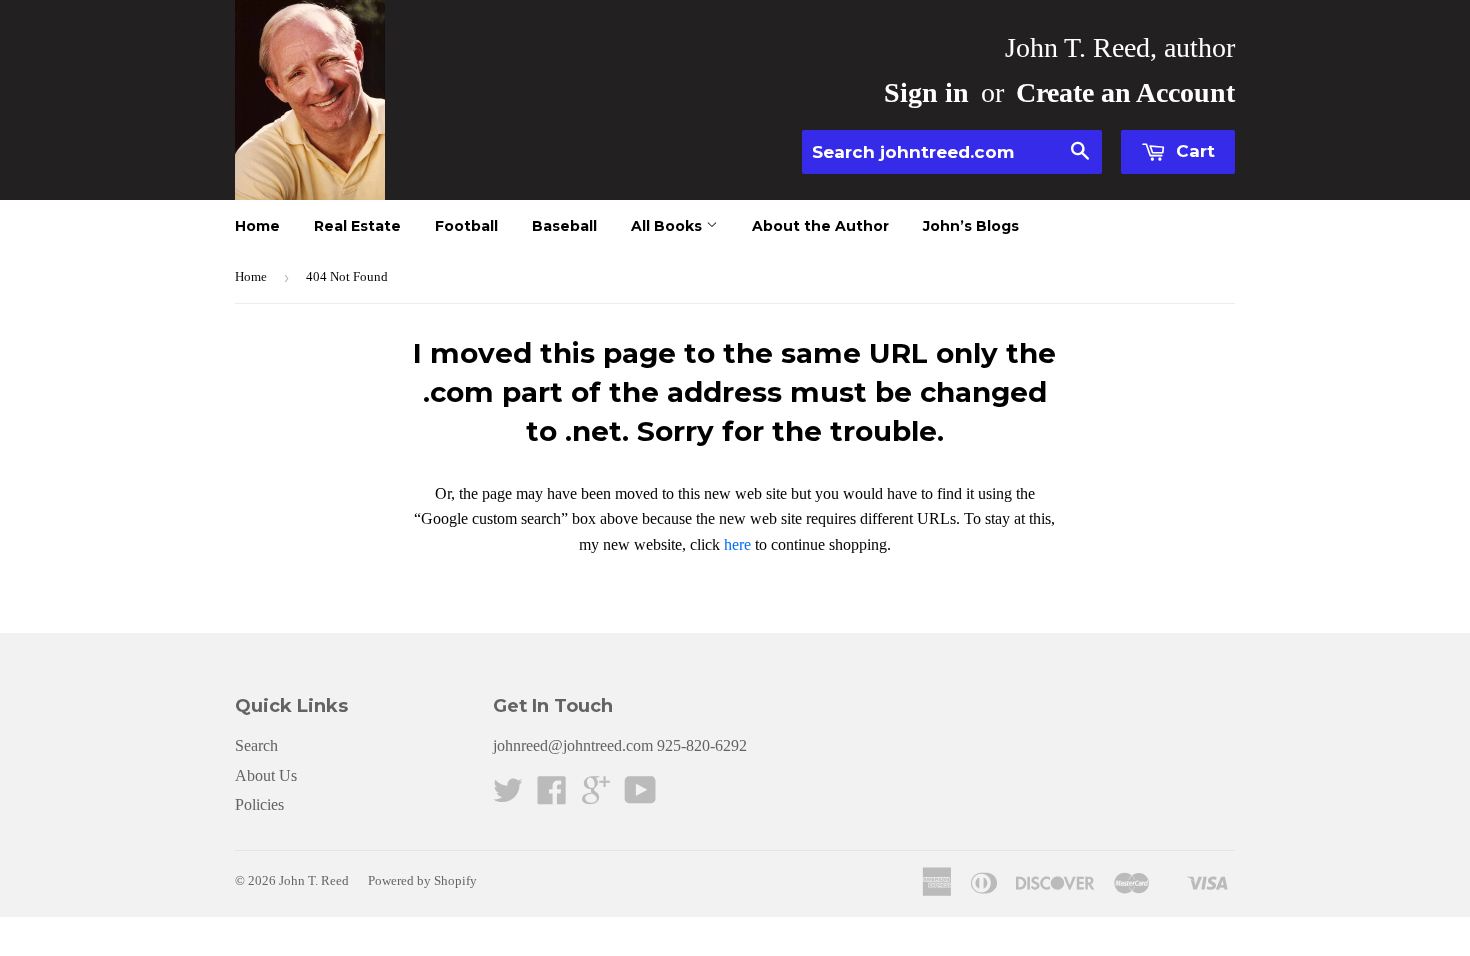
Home (257, 226)
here (737, 544)
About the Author (820, 226)
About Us (266, 775)
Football (466, 226)
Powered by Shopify (422, 880)
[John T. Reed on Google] (596, 796)
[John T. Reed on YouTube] (640, 796)
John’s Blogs (971, 226)
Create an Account (1125, 92)
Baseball (564, 226)
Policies (259, 804)
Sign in (926, 92)
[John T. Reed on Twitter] (508, 796)
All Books (668, 226)
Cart (1193, 151)
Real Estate (357, 226)
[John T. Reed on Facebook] (552, 796)
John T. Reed (314, 880)
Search (256, 745)
